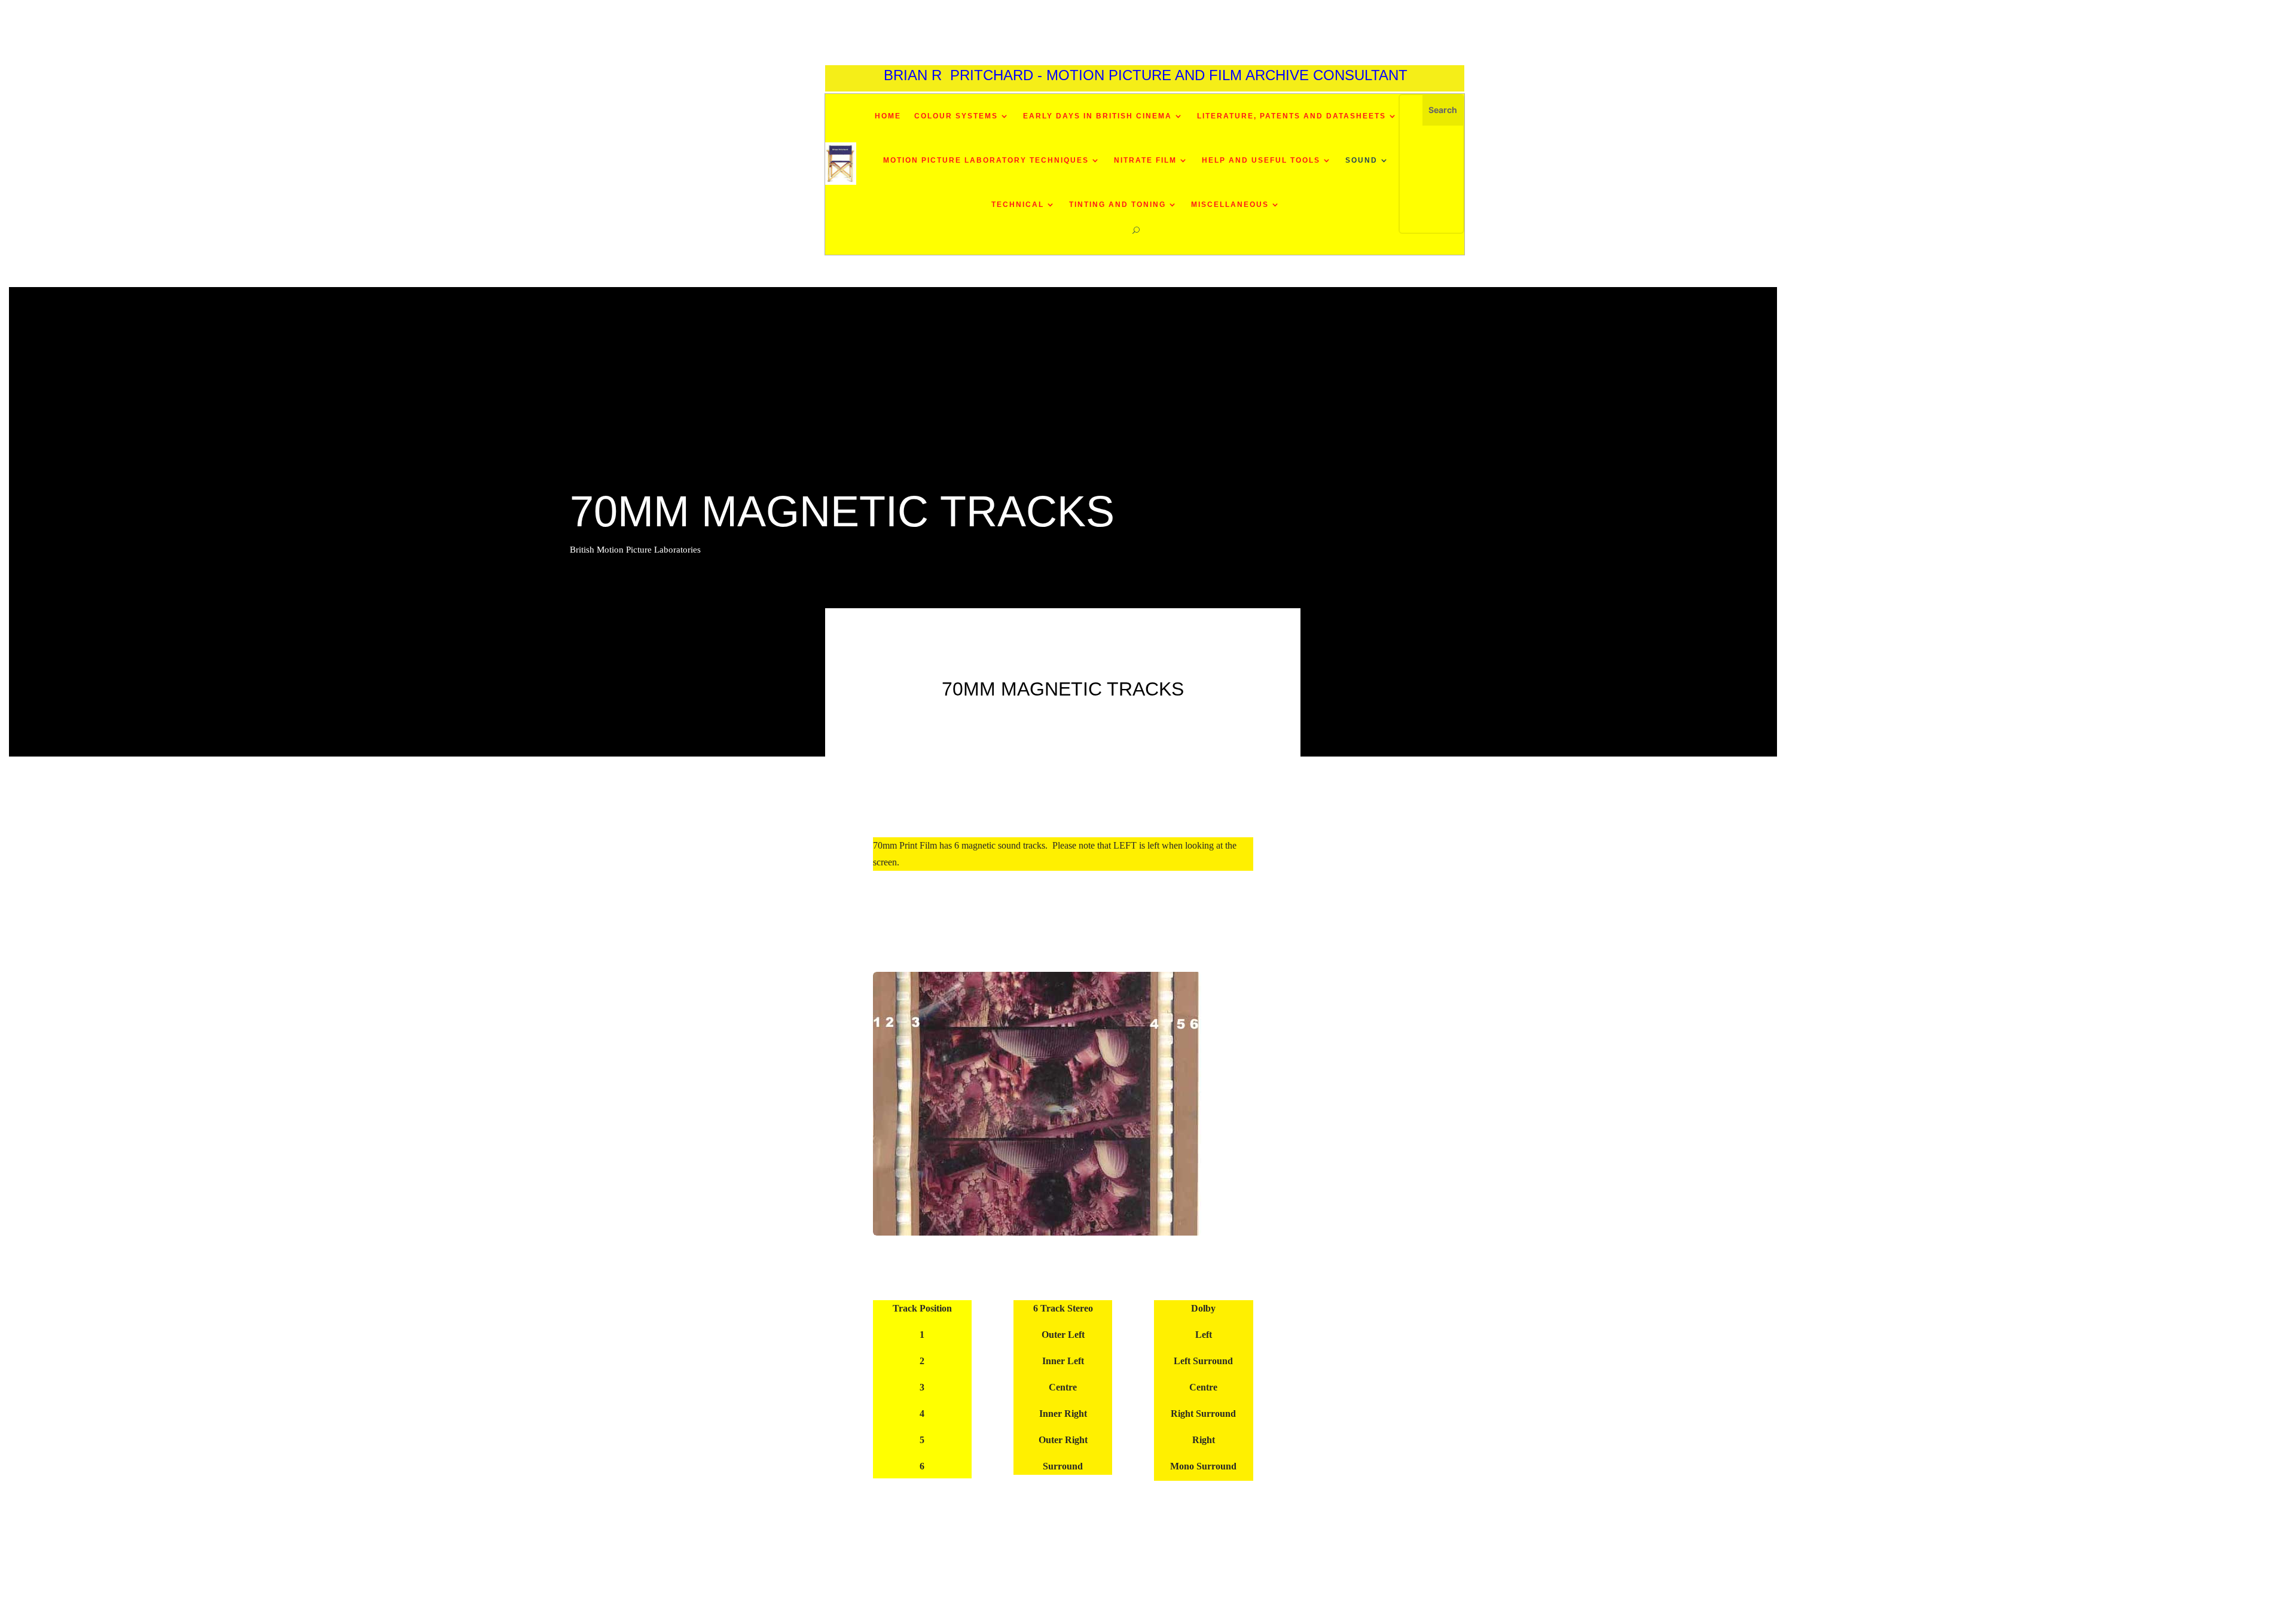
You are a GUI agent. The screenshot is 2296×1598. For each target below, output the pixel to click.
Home (888, 116)
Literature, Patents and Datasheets (1291, 116)
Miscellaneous (1230, 205)
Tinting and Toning (1118, 205)
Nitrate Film (1145, 160)
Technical (1018, 205)
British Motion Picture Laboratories (635, 550)
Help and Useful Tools (1261, 160)
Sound (1361, 160)
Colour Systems (956, 116)
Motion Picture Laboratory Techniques (986, 160)
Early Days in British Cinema (1097, 116)
